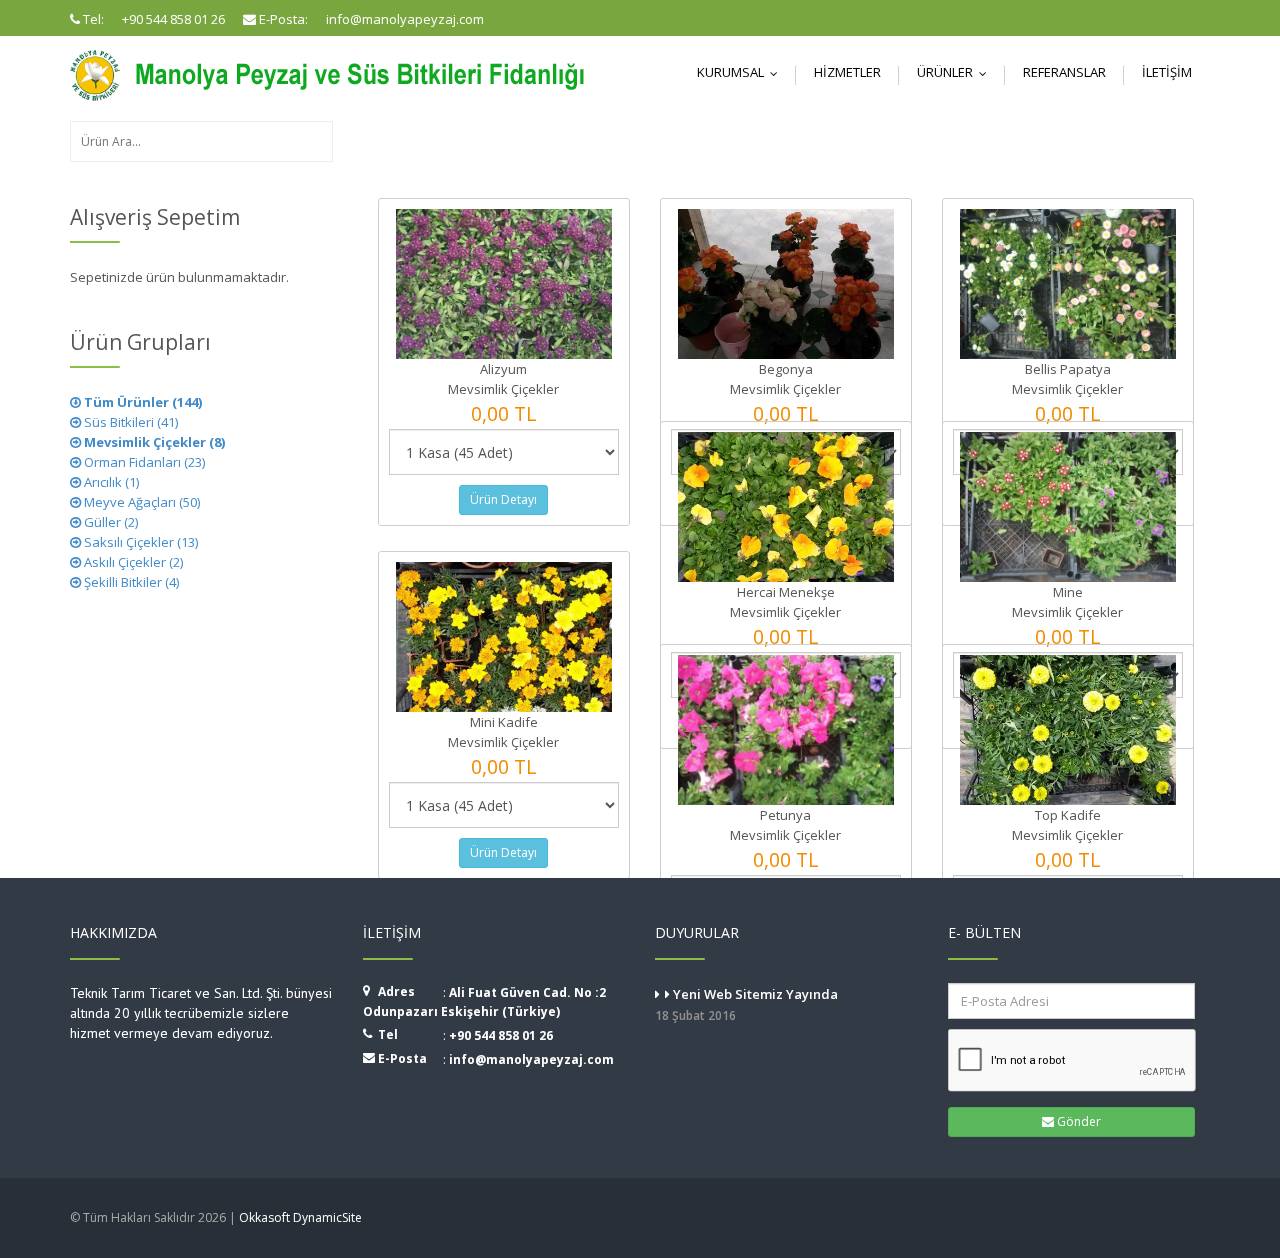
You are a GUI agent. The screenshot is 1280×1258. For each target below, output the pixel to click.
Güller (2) (109, 522)
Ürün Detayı (503, 499)
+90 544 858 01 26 (501, 1035)
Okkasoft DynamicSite (300, 1217)
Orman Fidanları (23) (143, 462)
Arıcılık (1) (110, 482)
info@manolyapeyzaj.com (531, 1059)
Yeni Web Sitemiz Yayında (746, 1004)
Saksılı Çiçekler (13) (139, 542)
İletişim (1167, 72)
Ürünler (956, 72)
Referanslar (1064, 72)
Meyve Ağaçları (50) (140, 502)
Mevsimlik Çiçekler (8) (153, 442)
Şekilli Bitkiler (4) (130, 582)
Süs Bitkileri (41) (129, 422)
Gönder (1077, 1121)
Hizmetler (847, 72)
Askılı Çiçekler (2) (132, 562)
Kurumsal (742, 72)
